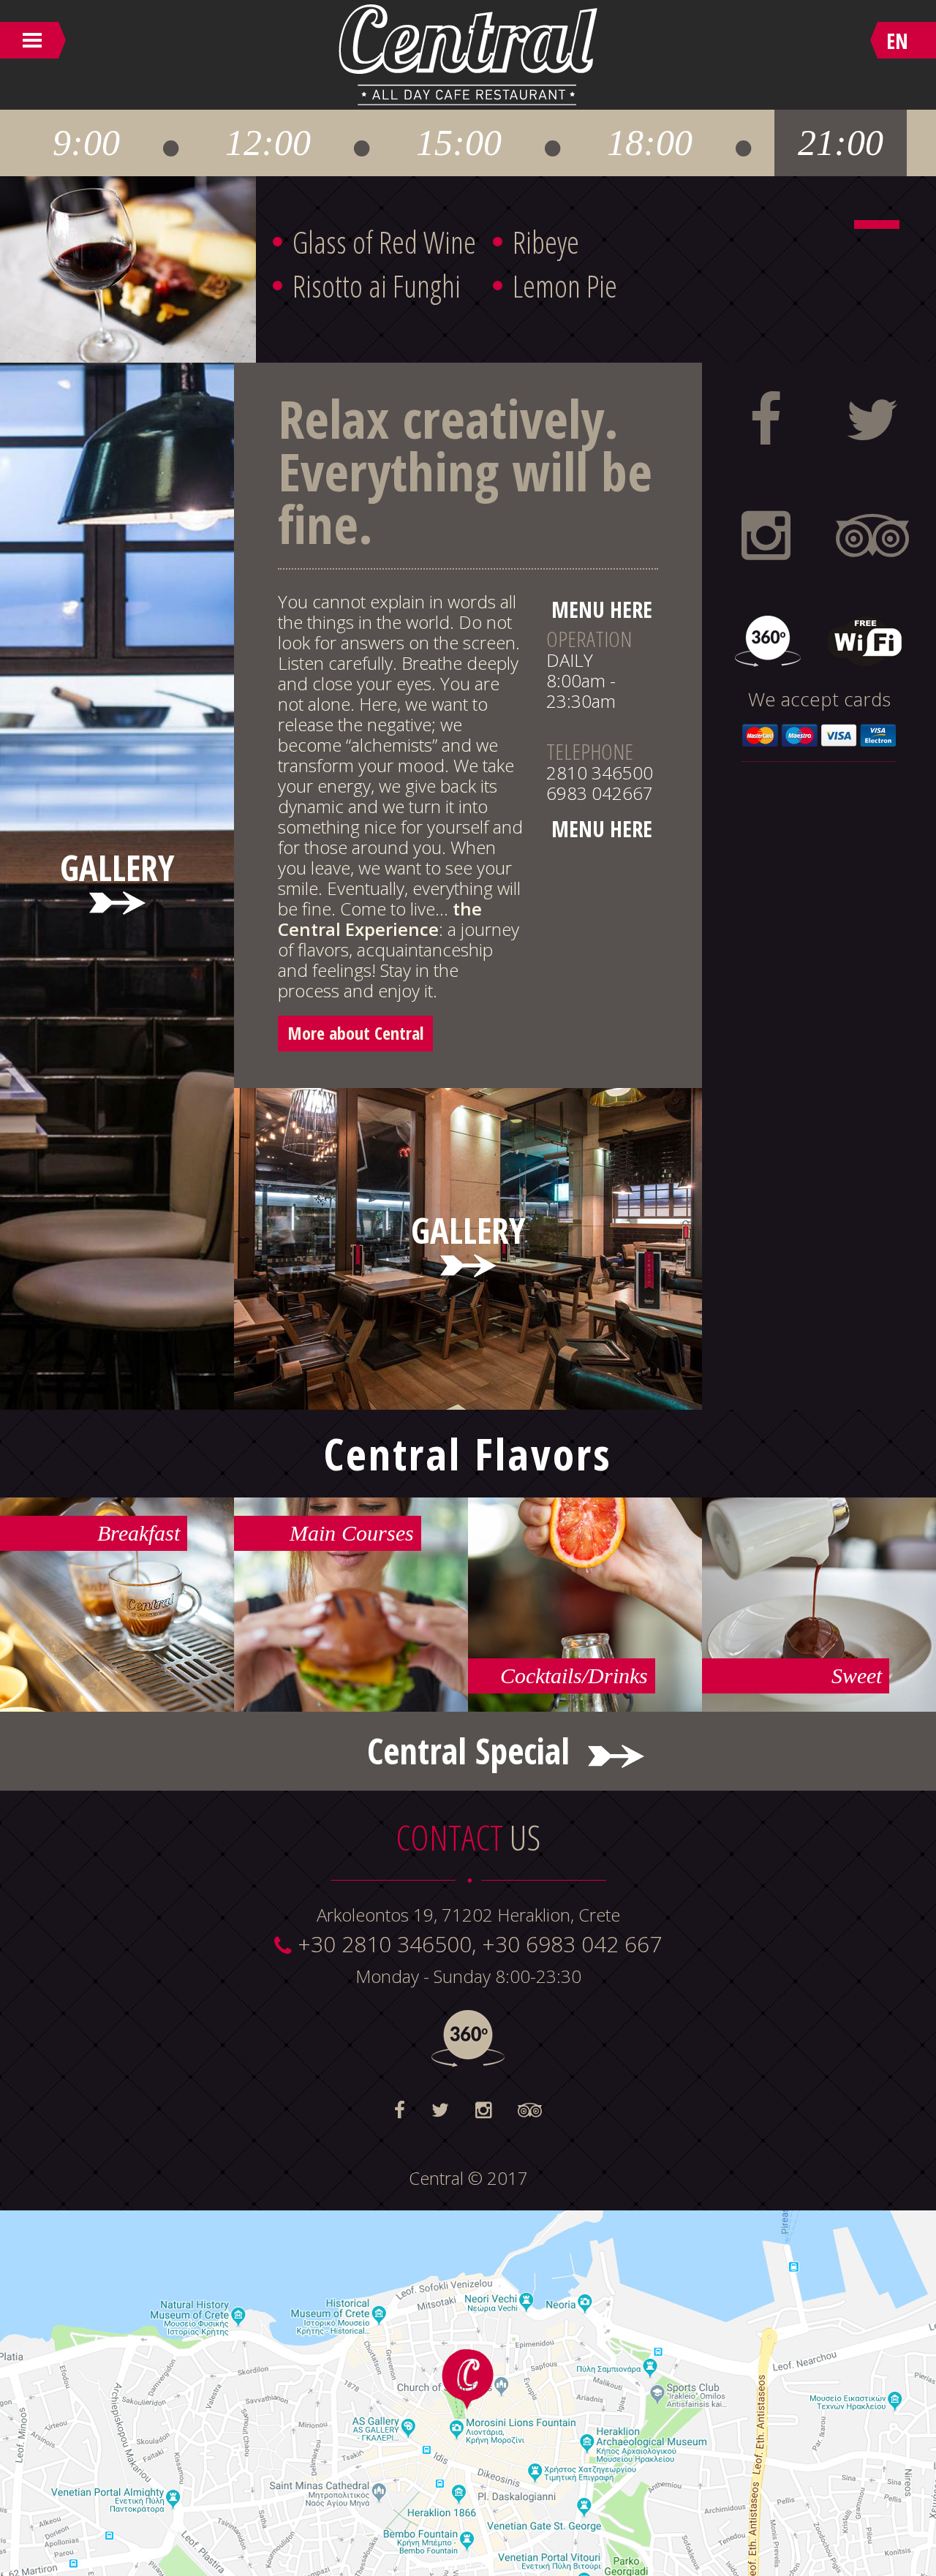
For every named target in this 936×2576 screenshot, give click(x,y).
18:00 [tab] (650, 143)
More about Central (355, 1033)
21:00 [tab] (841, 143)
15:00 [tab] (459, 143)
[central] (877, 224)
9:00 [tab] (86, 143)
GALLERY (117, 875)
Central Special (468, 1751)
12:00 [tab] (268, 143)
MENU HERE (602, 609)
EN (897, 41)
